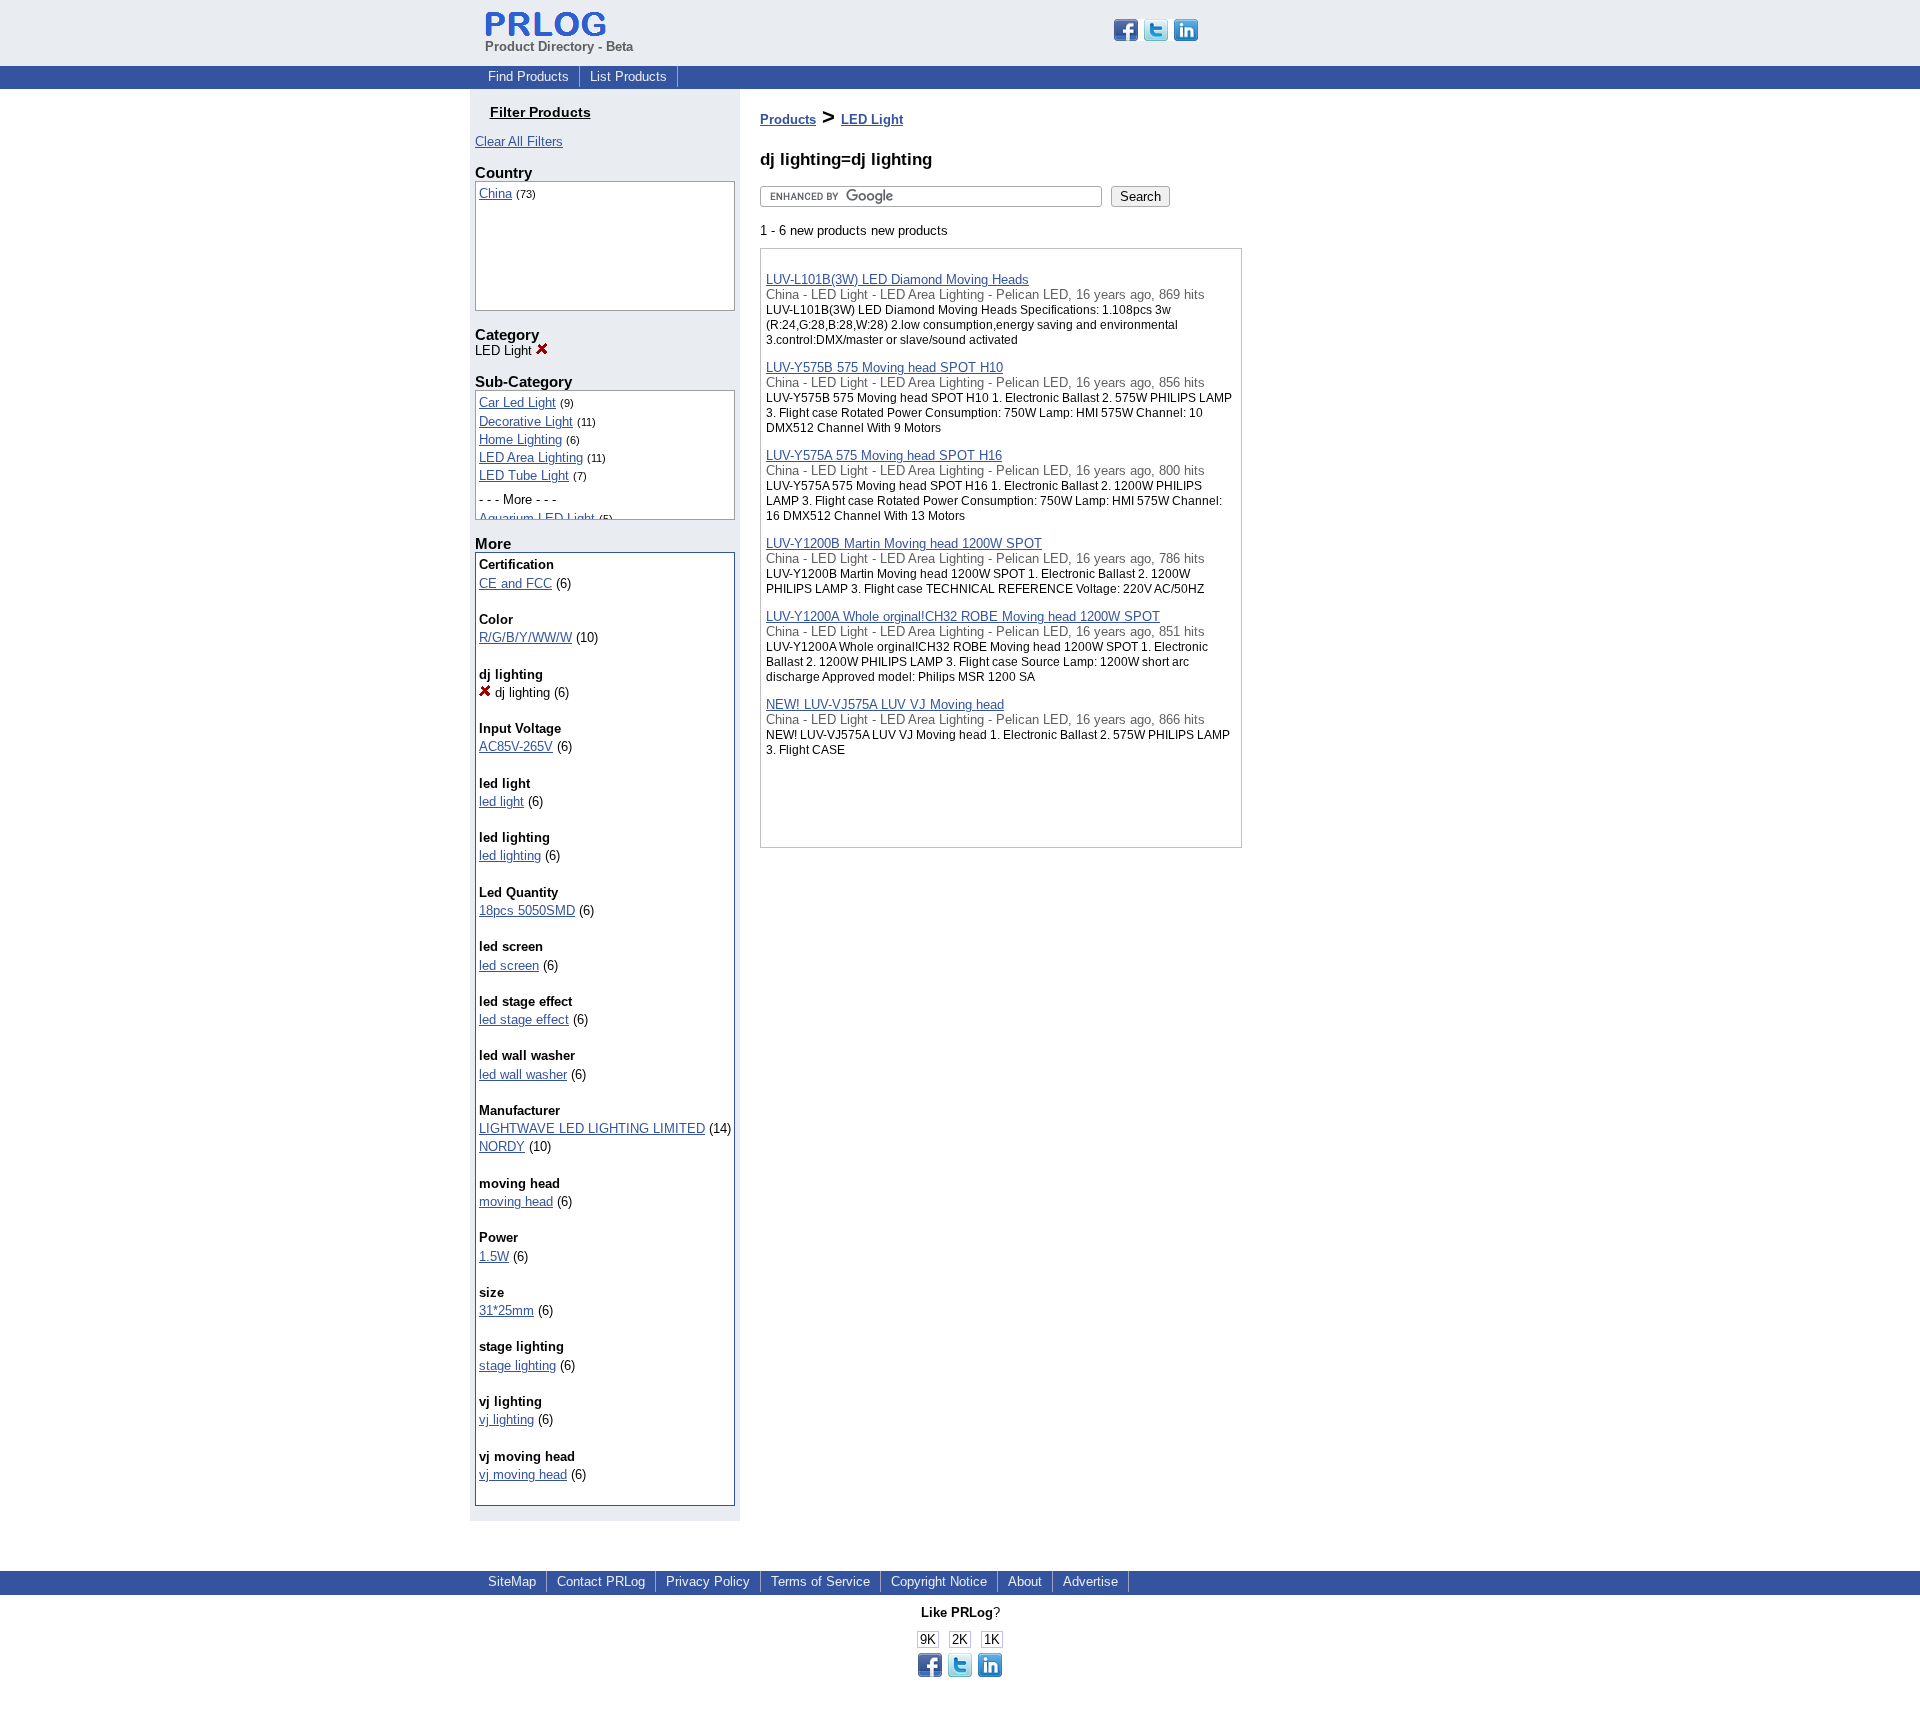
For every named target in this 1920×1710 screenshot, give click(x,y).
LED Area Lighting (531, 457)
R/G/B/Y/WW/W (525, 637)
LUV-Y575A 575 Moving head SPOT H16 (884, 455)
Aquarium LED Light (537, 518)
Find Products (528, 76)
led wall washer (523, 1074)
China (495, 193)
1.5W (494, 1256)
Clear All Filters (519, 141)
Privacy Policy (708, 1581)
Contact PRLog (601, 1581)
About (1025, 1581)
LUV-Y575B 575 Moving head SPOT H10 (884, 367)
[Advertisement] (1342, 519)
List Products (628, 76)
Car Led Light (517, 402)
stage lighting (517, 1365)
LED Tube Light (524, 475)
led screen (509, 965)
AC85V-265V (516, 746)
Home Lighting (520, 439)
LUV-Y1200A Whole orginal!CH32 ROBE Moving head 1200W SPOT (963, 616)
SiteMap (512, 1581)
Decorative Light (526, 421)
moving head (516, 1201)
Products (788, 119)
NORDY (502, 1146)
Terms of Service (820, 1581)
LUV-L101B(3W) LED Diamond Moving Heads (897, 279)
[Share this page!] (1156, 36)
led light (501, 801)
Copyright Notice (939, 1581)
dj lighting (520, 692)
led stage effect (524, 1019)
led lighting (510, 855)
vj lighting (506, 1419)
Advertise (1090, 1581)
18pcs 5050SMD (527, 910)
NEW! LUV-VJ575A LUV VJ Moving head (885, 704)
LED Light (505, 350)
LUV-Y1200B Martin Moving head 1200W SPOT (904, 543)
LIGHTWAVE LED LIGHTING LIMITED (592, 1128)
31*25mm (506, 1310)
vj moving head (523, 1474)
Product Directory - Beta (559, 46)
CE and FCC (515, 583)
